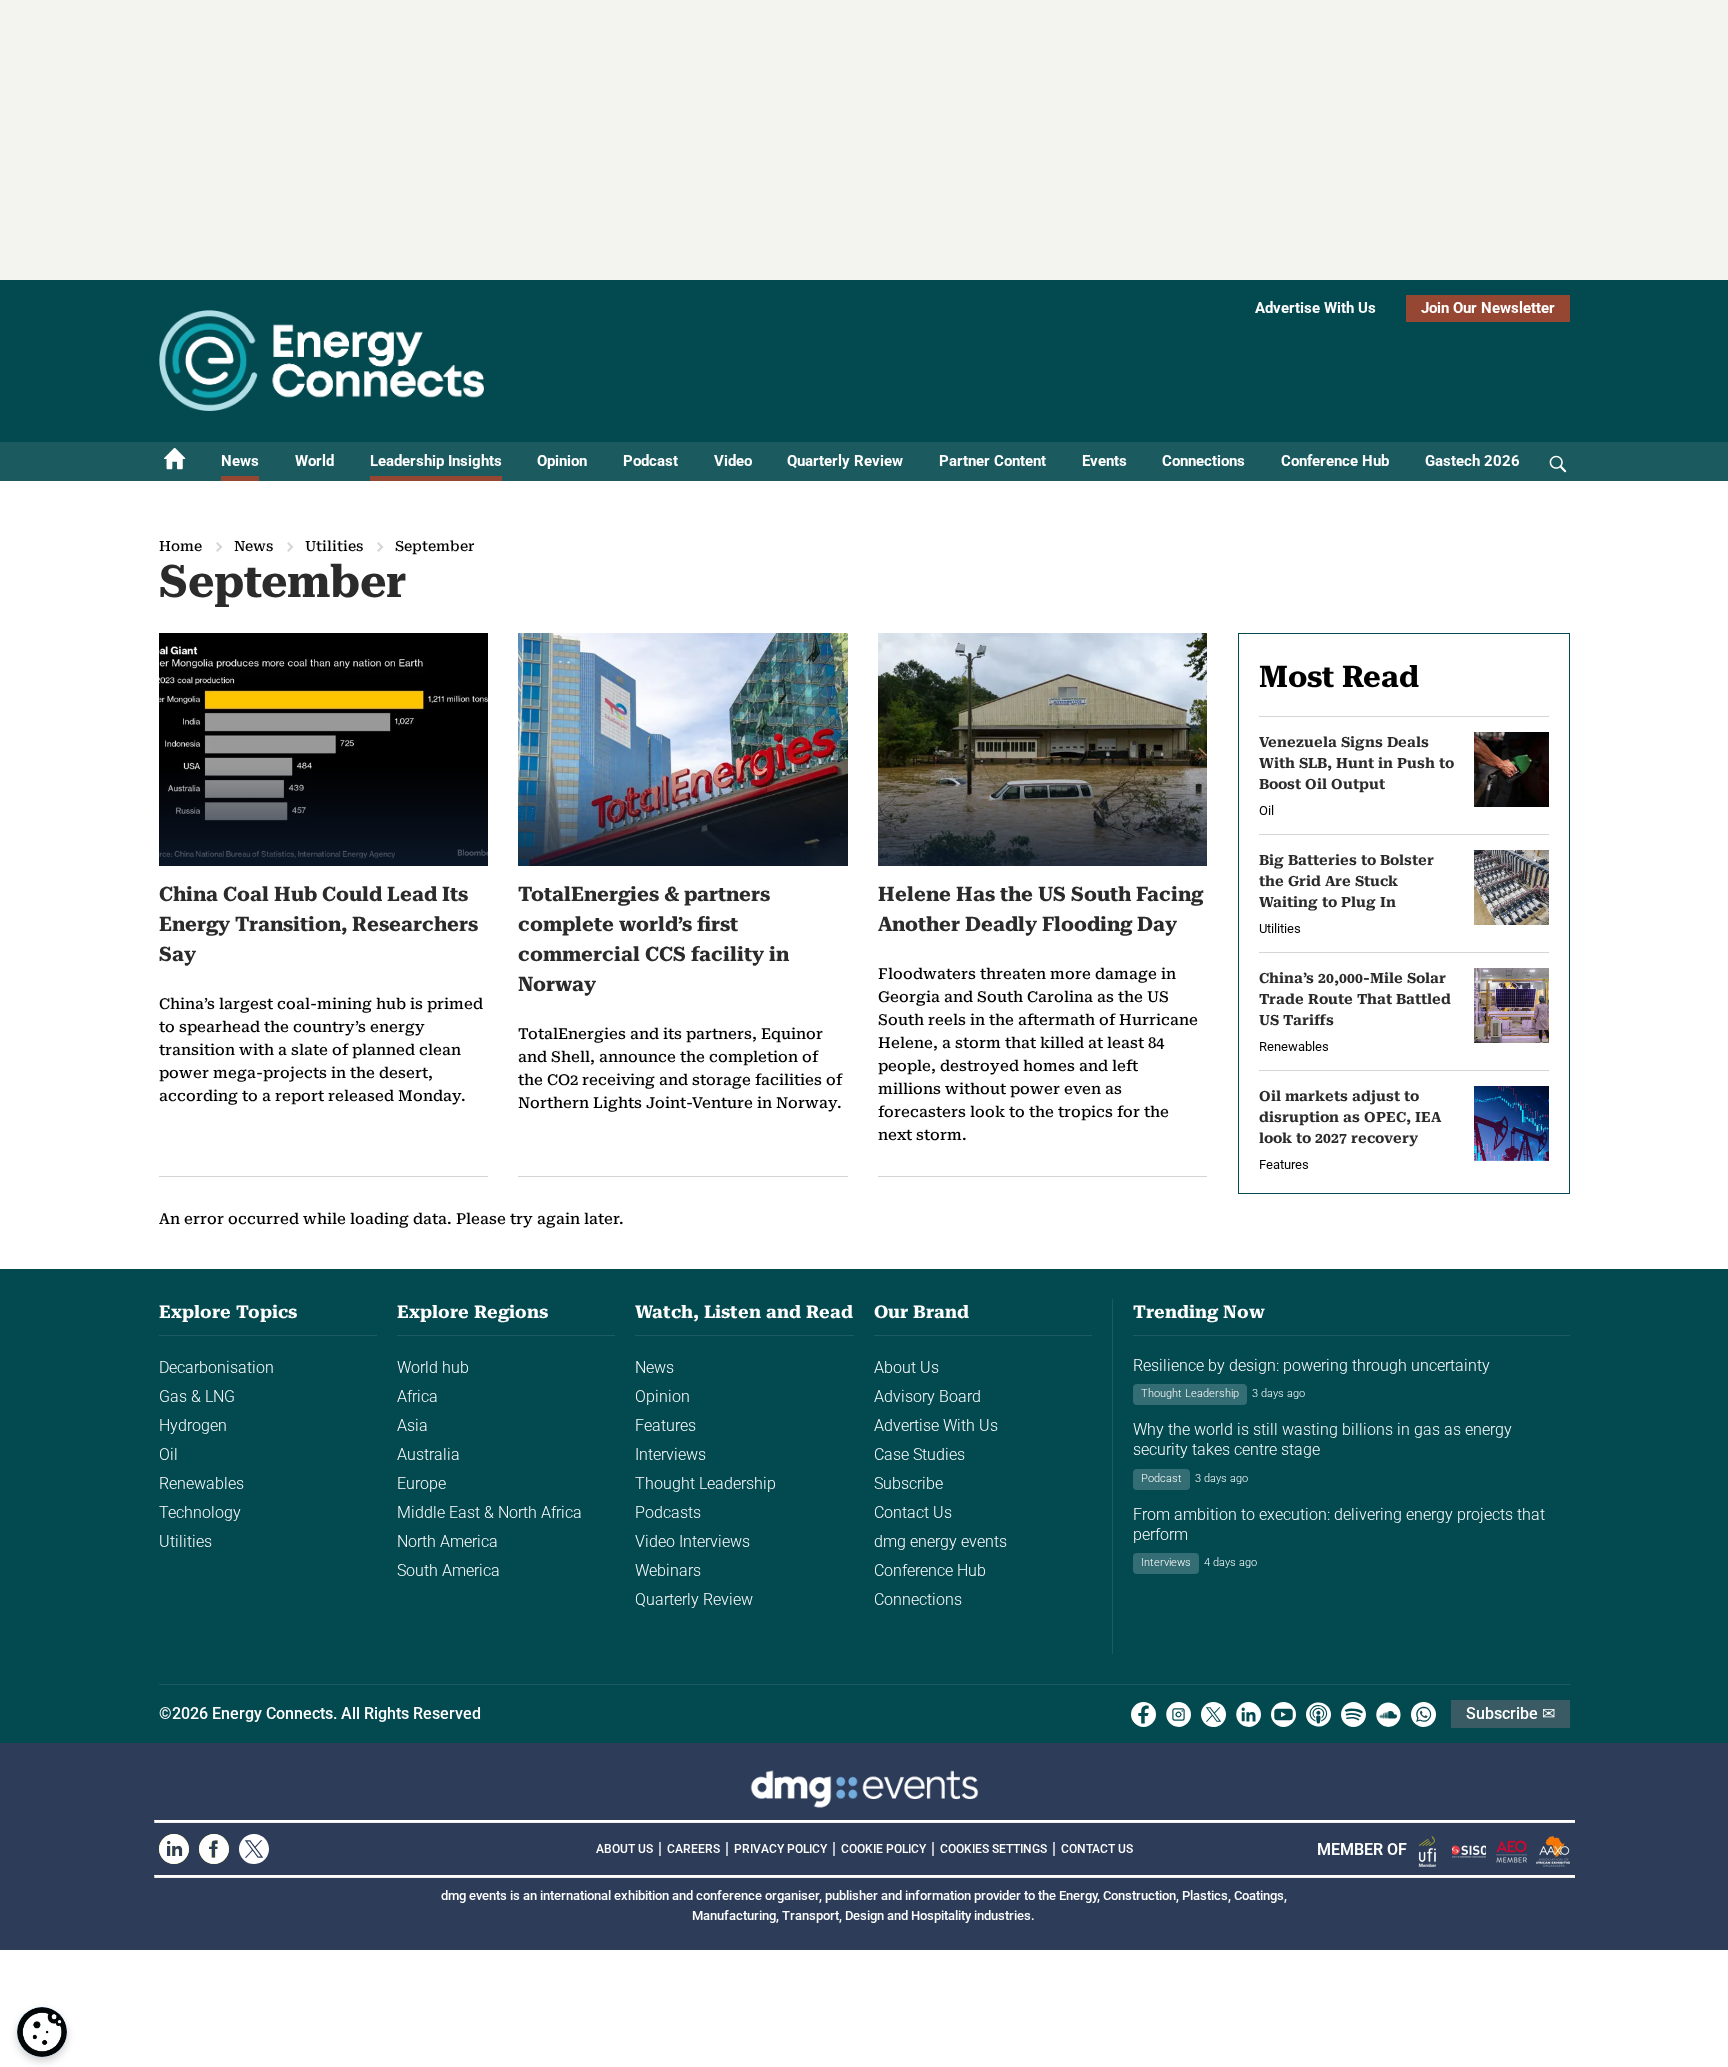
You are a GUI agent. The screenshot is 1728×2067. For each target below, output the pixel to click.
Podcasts (668, 1512)
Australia (428, 1454)
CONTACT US (1097, 1849)
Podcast (650, 461)
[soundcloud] (1388, 1714)
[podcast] (1318, 1714)
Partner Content (992, 461)
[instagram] (1178, 1714)
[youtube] (1283, 1714)
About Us (906, 1367)
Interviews (670, 1454)
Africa (417, 1396)
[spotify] (1353, 1714)
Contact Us (913, 1512)
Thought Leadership (705, 1483)
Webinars (668, 1570)
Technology (200, 1512)
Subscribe (908, 1483)
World (314, 461)
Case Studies (919, 1454)
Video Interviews (692, 1541)
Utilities (334, 546)
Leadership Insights (436, 461)
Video (733, 461)
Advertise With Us (1315, 308)
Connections (1203, 461)
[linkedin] (1248, 1714)
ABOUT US (624, 1849)
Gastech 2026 (1472, 461)
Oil (168, 1454)
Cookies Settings (993, 1849)
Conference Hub (1335, 461)
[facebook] (1143, 1714)
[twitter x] (1213, 1714)
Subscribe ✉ (1510, 1713)
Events (1104, 461)
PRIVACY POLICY (780, 1849)
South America (448, 1570)
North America (447, 1541)
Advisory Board (927, 1396)
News (240, 461)
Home (180, 546)
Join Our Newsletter (1488, 308)
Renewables (201, 1483)
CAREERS (693, 1849)
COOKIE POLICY (883, 1849)
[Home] (175, 461)
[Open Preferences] (42, 2032)
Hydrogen (193, 1425)
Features (665, 1425)
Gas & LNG (197, 1396)
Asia (412, 1425)
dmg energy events (940, 1541)
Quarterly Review (845, 461)
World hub (433, 1367)
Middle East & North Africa (489, 1512)
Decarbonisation (216, 1367)
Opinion (562, 461)
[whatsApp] (1423, 1714)
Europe (421, 1483)
